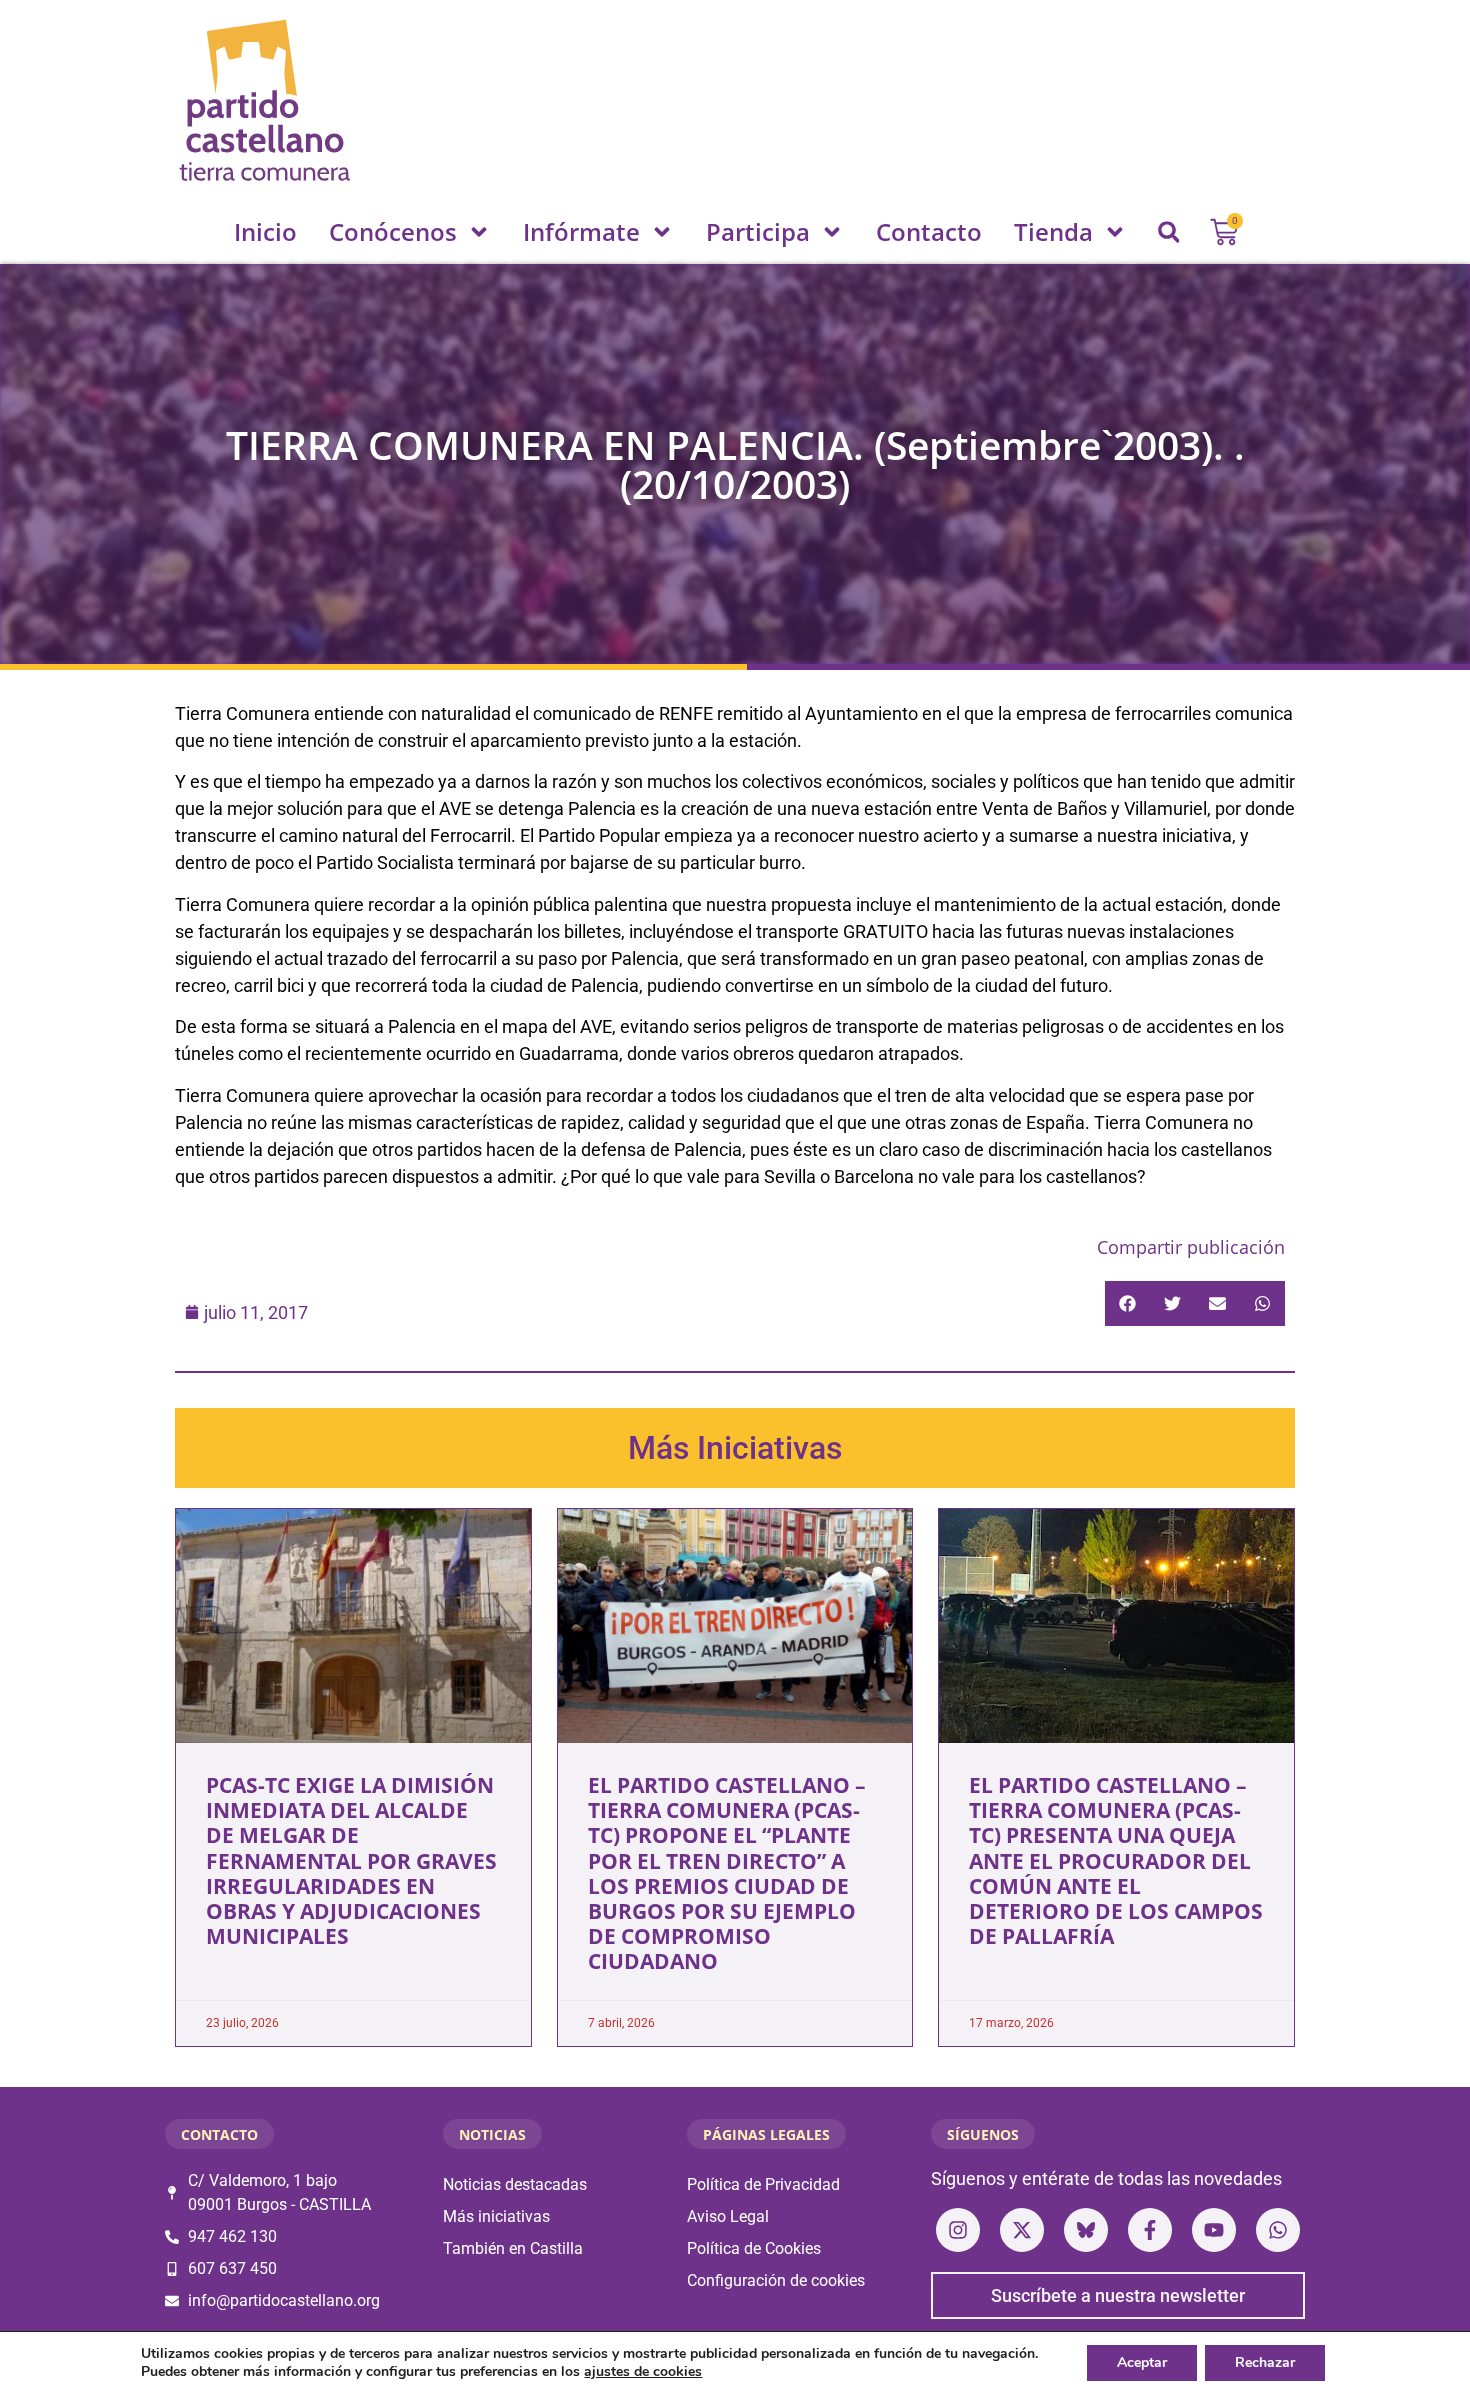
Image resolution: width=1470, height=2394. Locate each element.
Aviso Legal (728, 2216)
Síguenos (983, 2134)
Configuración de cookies (776, 2280)
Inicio (265, 231)
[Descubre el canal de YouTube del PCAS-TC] (1214, 2230)
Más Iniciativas (735, 1448)
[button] (1169, 232)
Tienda (1053, 231)
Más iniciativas (496, 2216)
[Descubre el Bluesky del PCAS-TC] (1086, 2230)
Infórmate (581, 231)
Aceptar (1142, 2362)
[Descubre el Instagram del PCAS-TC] (958, 2230)
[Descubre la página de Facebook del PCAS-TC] (1150, 2230)
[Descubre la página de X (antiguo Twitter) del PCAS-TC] (1022, 2230)
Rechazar (1265, 2362)
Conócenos (393, 231)
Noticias (492, 2134)
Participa (758, 231)
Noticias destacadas (515, 2184)
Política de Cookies (754, 2248)
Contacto (929, 231)
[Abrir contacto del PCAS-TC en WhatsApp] (1278, 2230)
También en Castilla (513, 2248)
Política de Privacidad (763, 2184)
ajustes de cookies (643, 2372)
